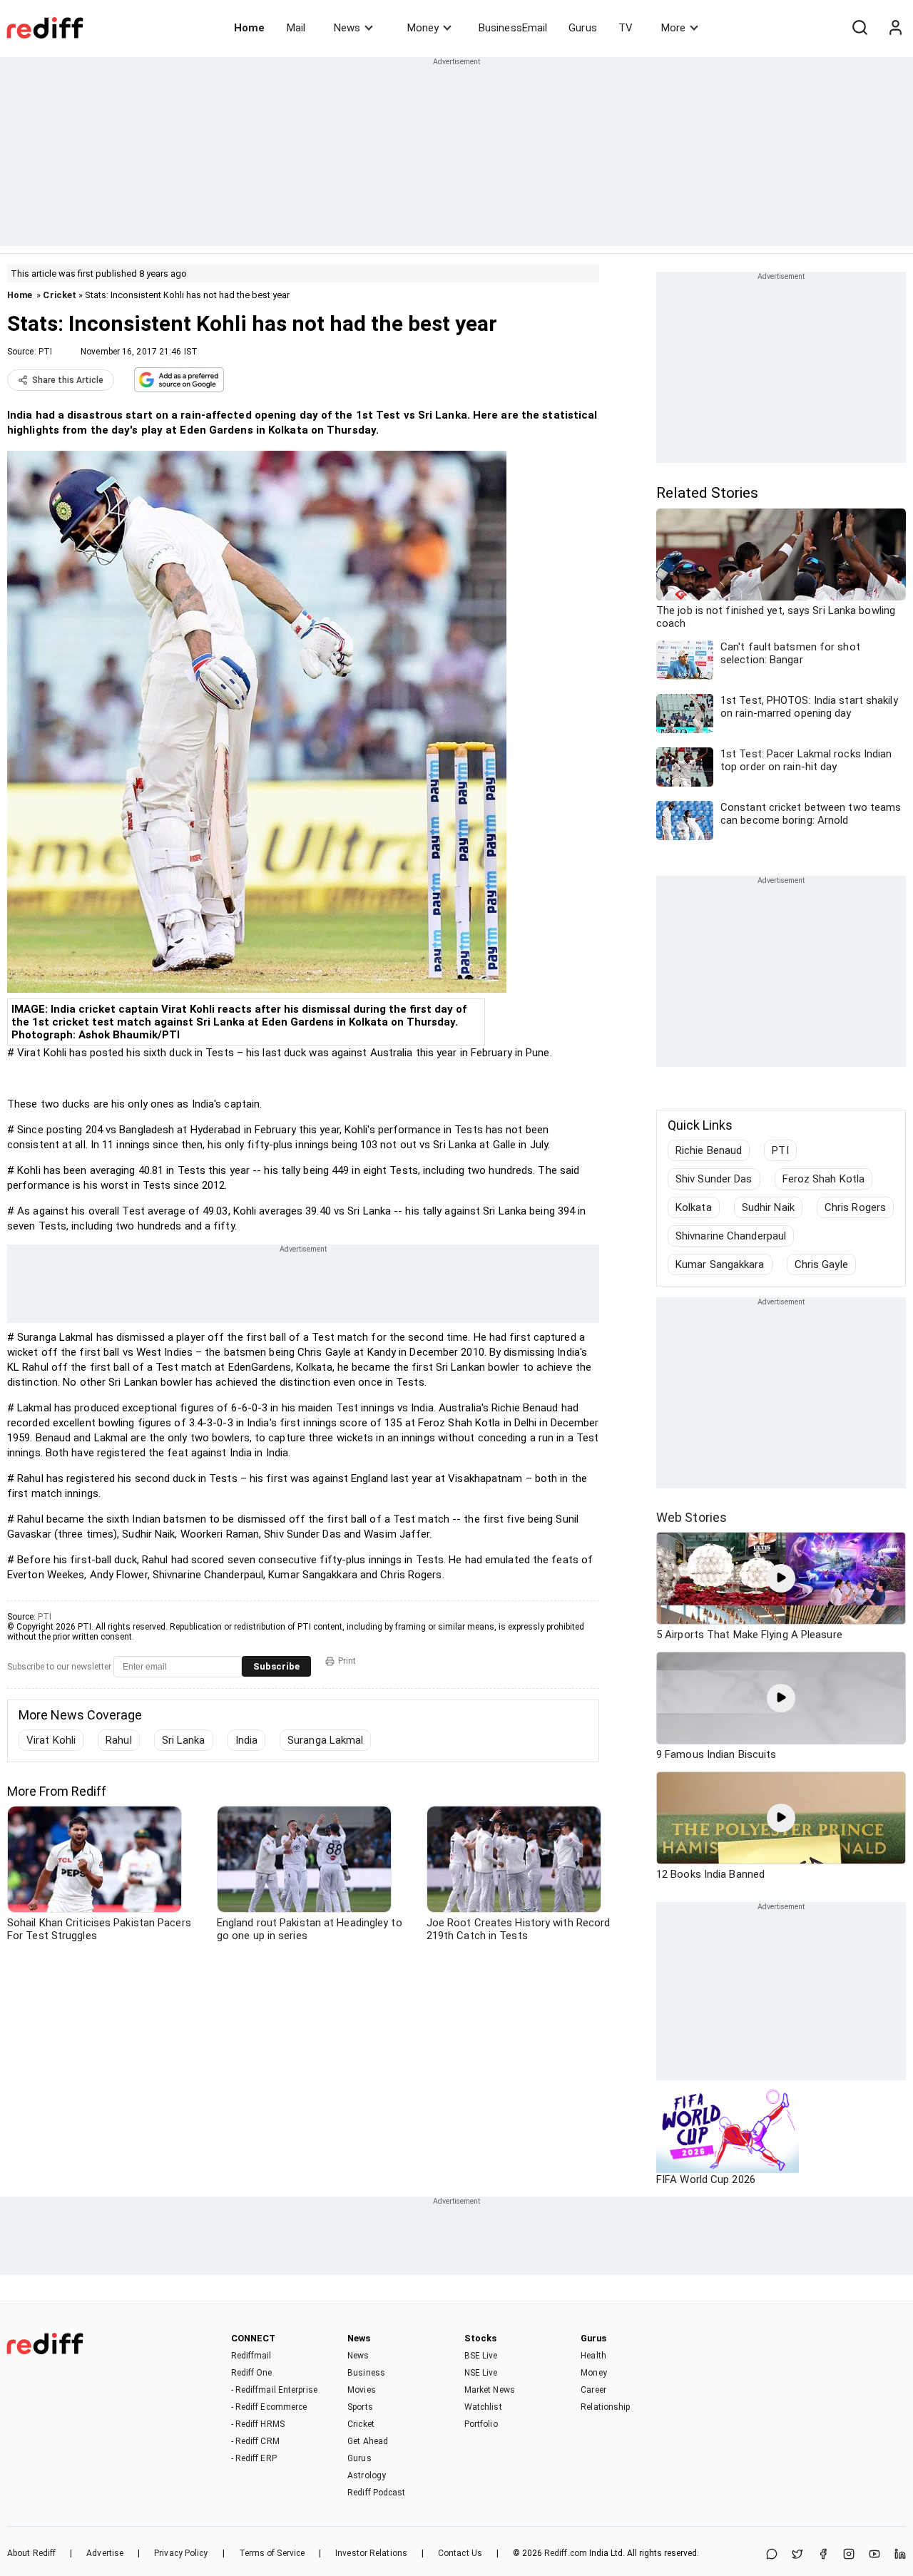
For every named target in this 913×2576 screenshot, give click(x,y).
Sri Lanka (184, 1740)
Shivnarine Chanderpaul (731, 1236)
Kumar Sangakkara (720, 1264)
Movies (362, 2390)
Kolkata (694, 1207)
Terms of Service (272, 2553)
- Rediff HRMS (258, 2424)
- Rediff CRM (255, 2441)
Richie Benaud (709, 1150)
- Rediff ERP (254, 2458)
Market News (490, 2390)
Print (347, 1661)
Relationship (605, 2407)
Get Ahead (368, 2441)
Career (593, 2390)
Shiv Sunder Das (714, 1179)
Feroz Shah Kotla (824, 1179)
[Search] (860, 28)
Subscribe (276, 1666)
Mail (296, 28)
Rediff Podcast (376, 2493)
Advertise (105, 2553)
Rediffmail (251, 2356)
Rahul (119, 1740)
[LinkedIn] (900, 2555)
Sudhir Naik (768, 1207)
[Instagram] (849, 2555)
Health (593, 2356)
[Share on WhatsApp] (772, 2555)
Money (423, 28)
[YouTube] (874, 2555)
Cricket (60, 295)
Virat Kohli (51, 1740)
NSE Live (481, 2373)
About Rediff (31, 2553)
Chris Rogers (855, 1207)
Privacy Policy (181, 2553)
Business (366, 2373)
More (673, 28)
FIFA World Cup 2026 (706, 2179)
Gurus (583, 28)
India (247, 1740)
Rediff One (252, 2373)
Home (249, 28)
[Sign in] (895, 28)
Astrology (367, 2475)
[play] (781, 1578)
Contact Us (460, 2553)
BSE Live (481, 2356)
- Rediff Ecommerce (269, 2407)
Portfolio (481, 2424)
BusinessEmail (513, 28)
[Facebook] (823, 2555)
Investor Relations (371, 2553)
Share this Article (68, 380)
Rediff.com (566, 2553)
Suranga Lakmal (325, 1740)
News (347, 28)
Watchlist (483, 2407)
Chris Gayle (821, 1264)
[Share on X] (797, 2555)
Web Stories (692, 1517)
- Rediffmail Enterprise (274, 2390)
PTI (45, 352)
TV (626, 28)
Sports (360, 2407)
